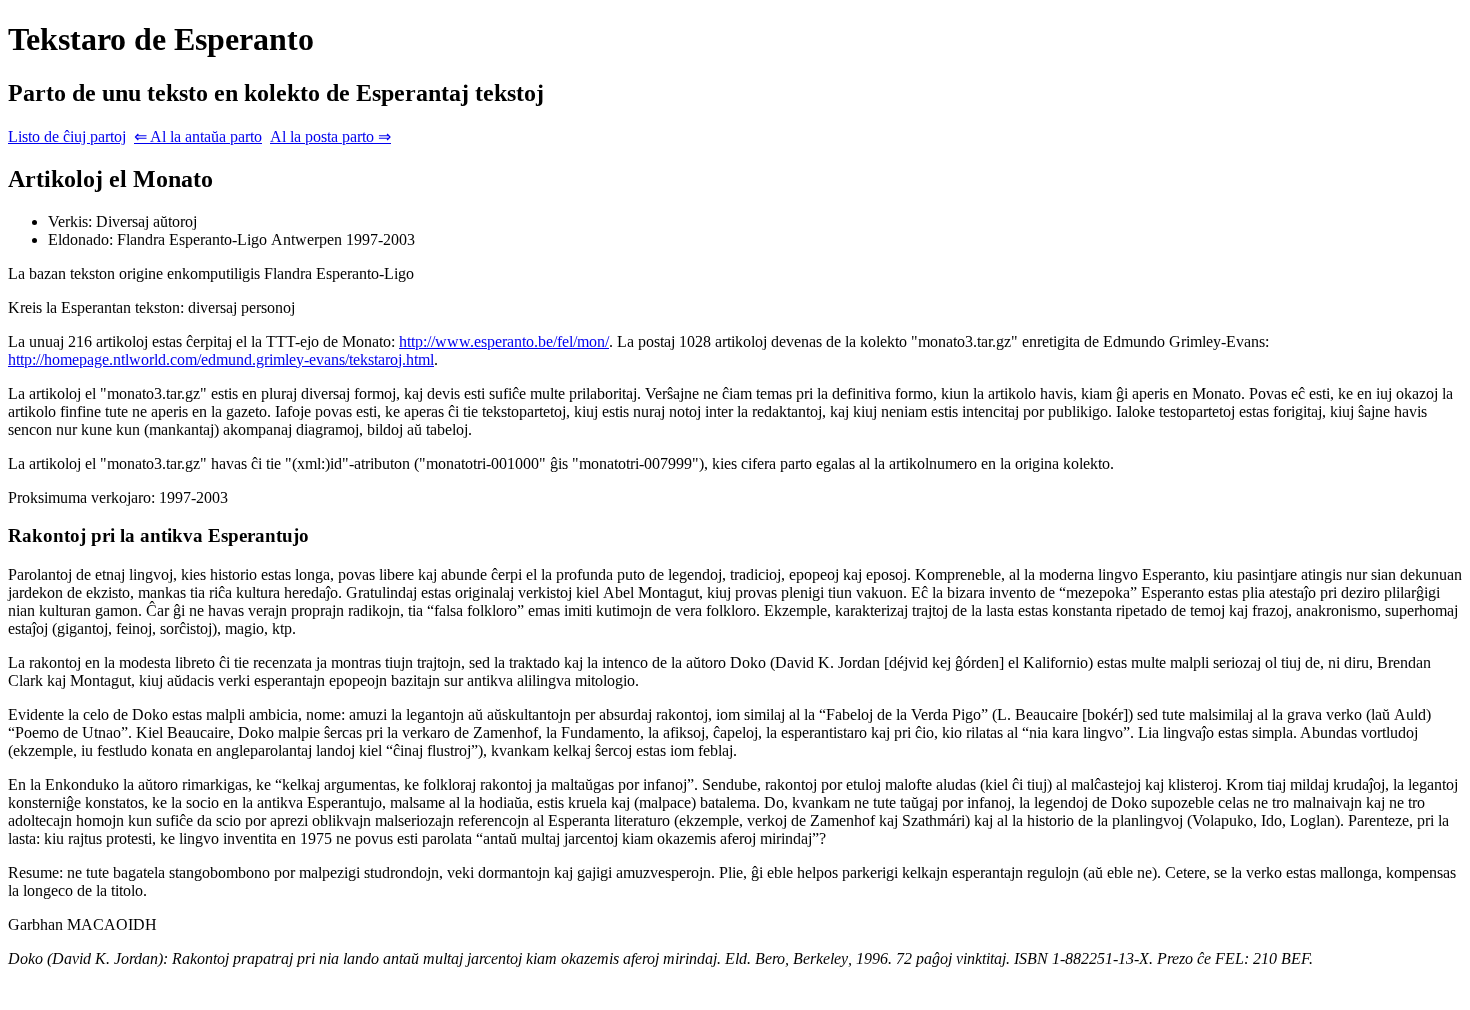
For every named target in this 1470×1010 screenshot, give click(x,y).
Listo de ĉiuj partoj (67, 136)
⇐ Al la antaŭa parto (198, 136)
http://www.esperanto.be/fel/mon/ (504, 341)
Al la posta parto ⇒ (330, 136)
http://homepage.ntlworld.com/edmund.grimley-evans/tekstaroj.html (221, 359)
